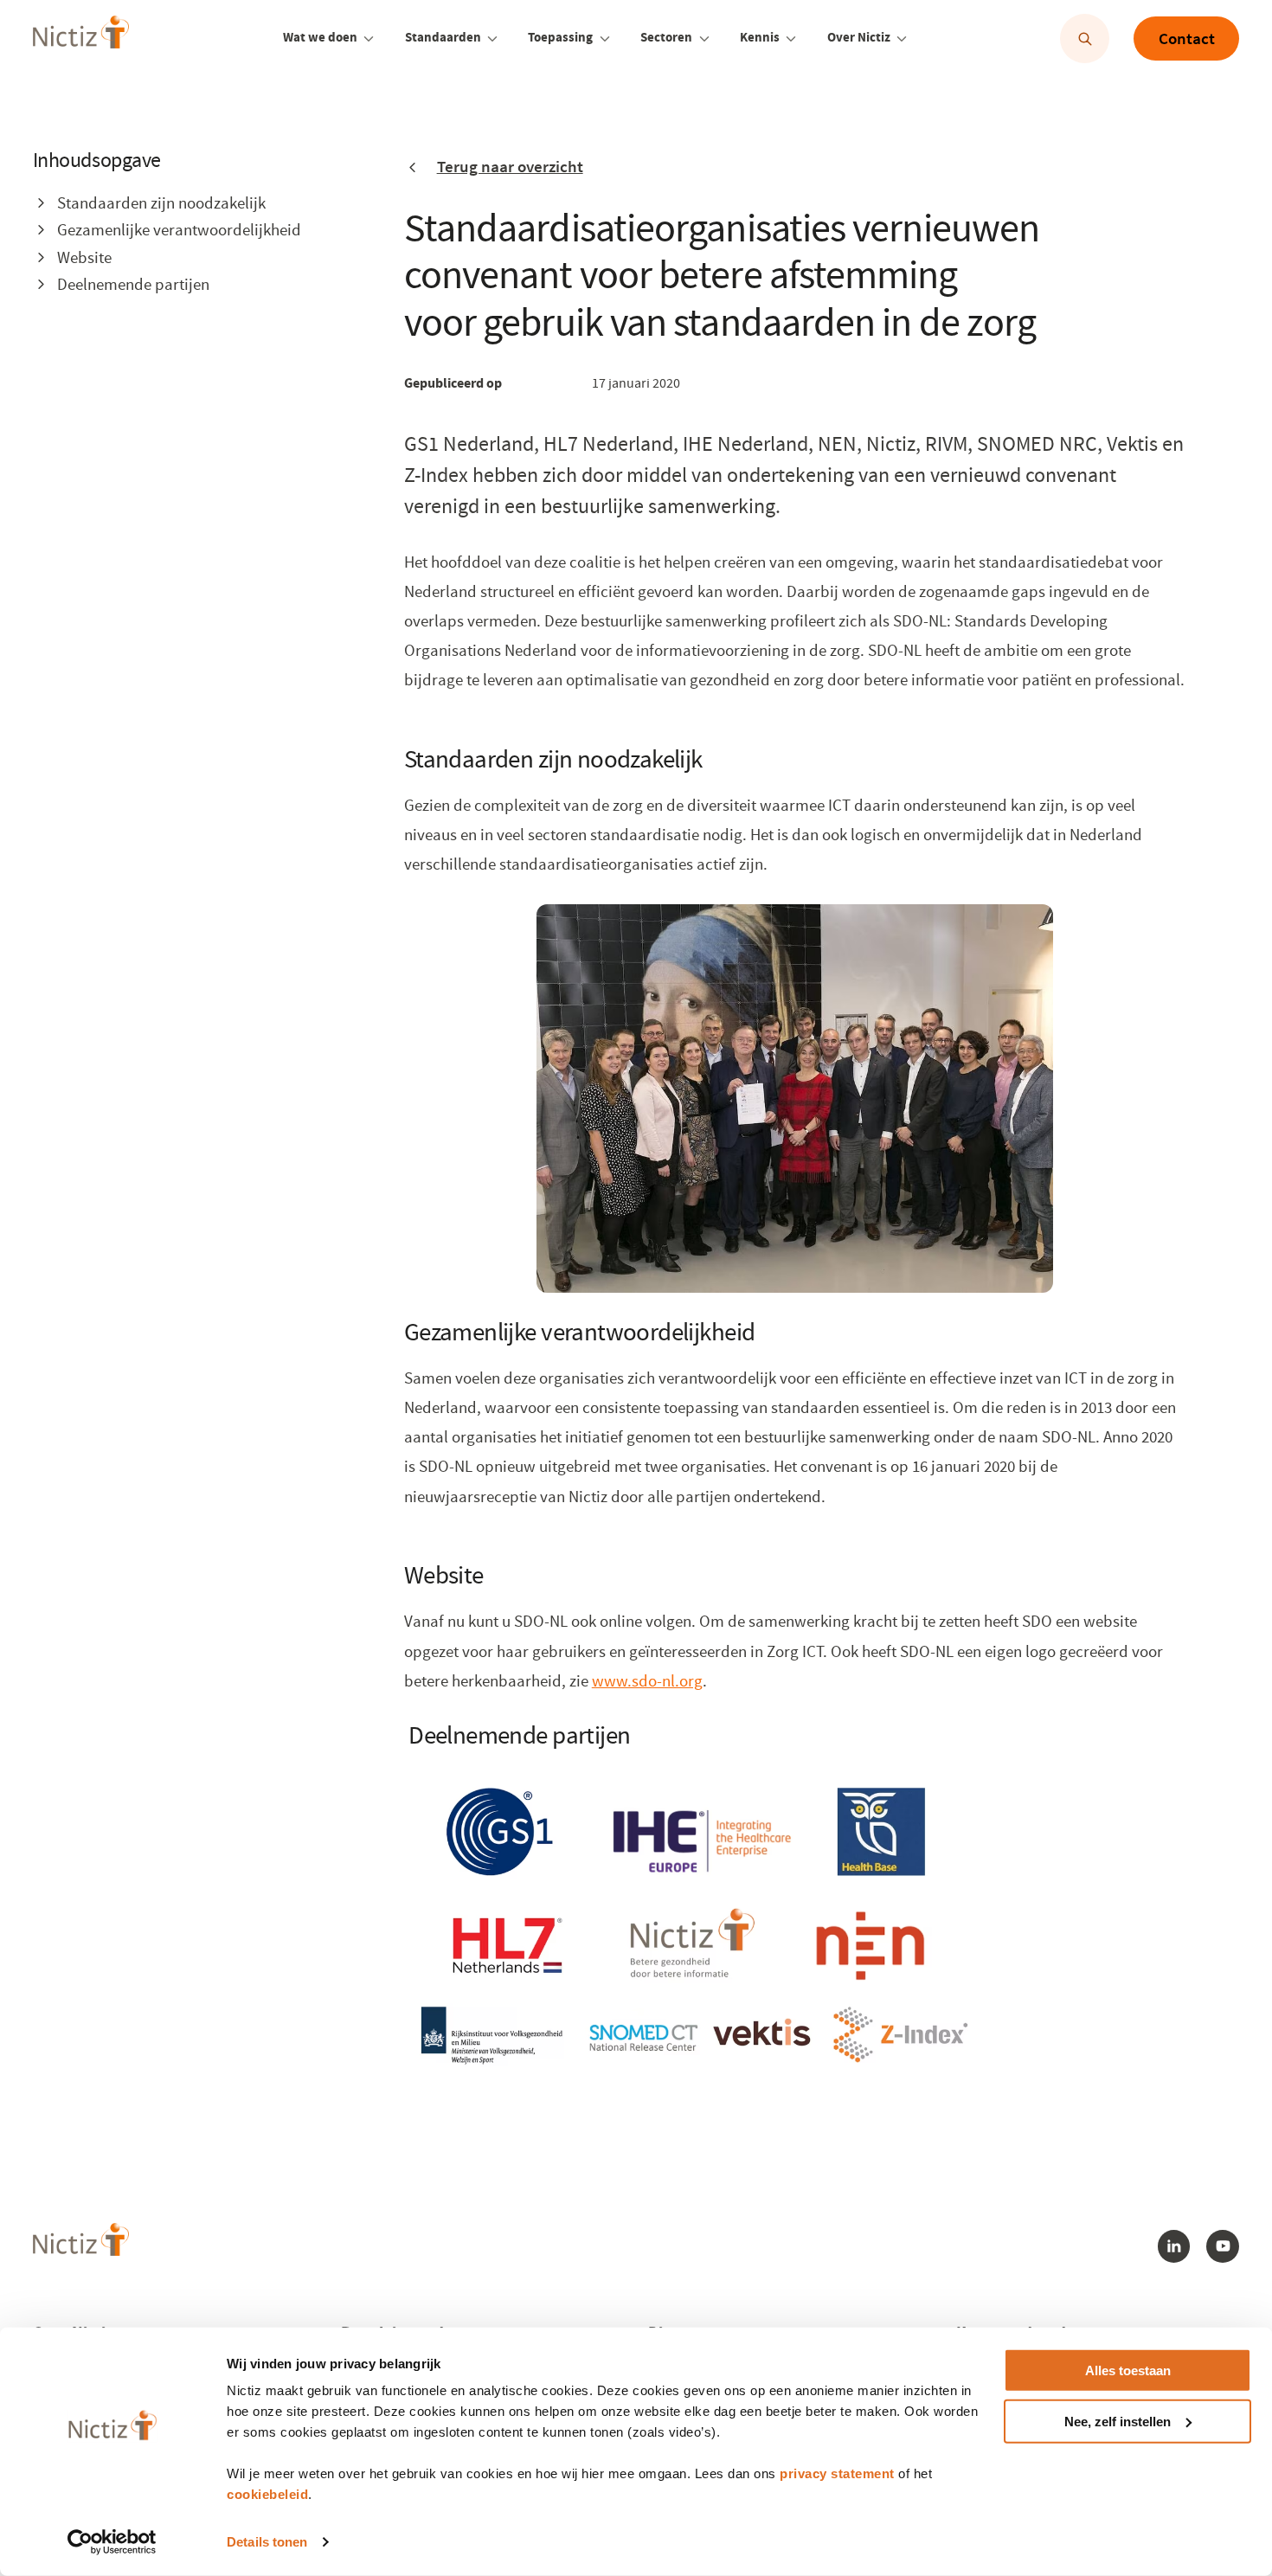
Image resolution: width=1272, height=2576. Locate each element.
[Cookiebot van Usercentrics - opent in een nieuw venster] (112, 2542)
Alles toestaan (1128, 2370)
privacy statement (837, 2473)
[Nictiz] (81, 37)
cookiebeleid (267, 2494)
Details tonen (267, 2542)
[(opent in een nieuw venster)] (691, 1934)
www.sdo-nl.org (647, 1681)
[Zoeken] (1085, 39)
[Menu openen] (368, 39)
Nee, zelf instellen (1118, 2422)
